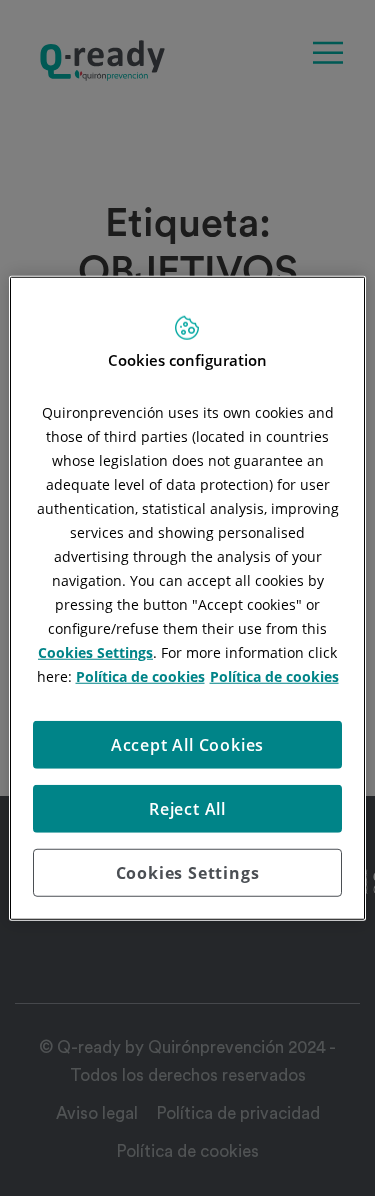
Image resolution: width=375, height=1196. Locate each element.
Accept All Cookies (187, 744)
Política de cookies (140, 675)
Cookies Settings (188, 872)
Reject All (187, 808)
